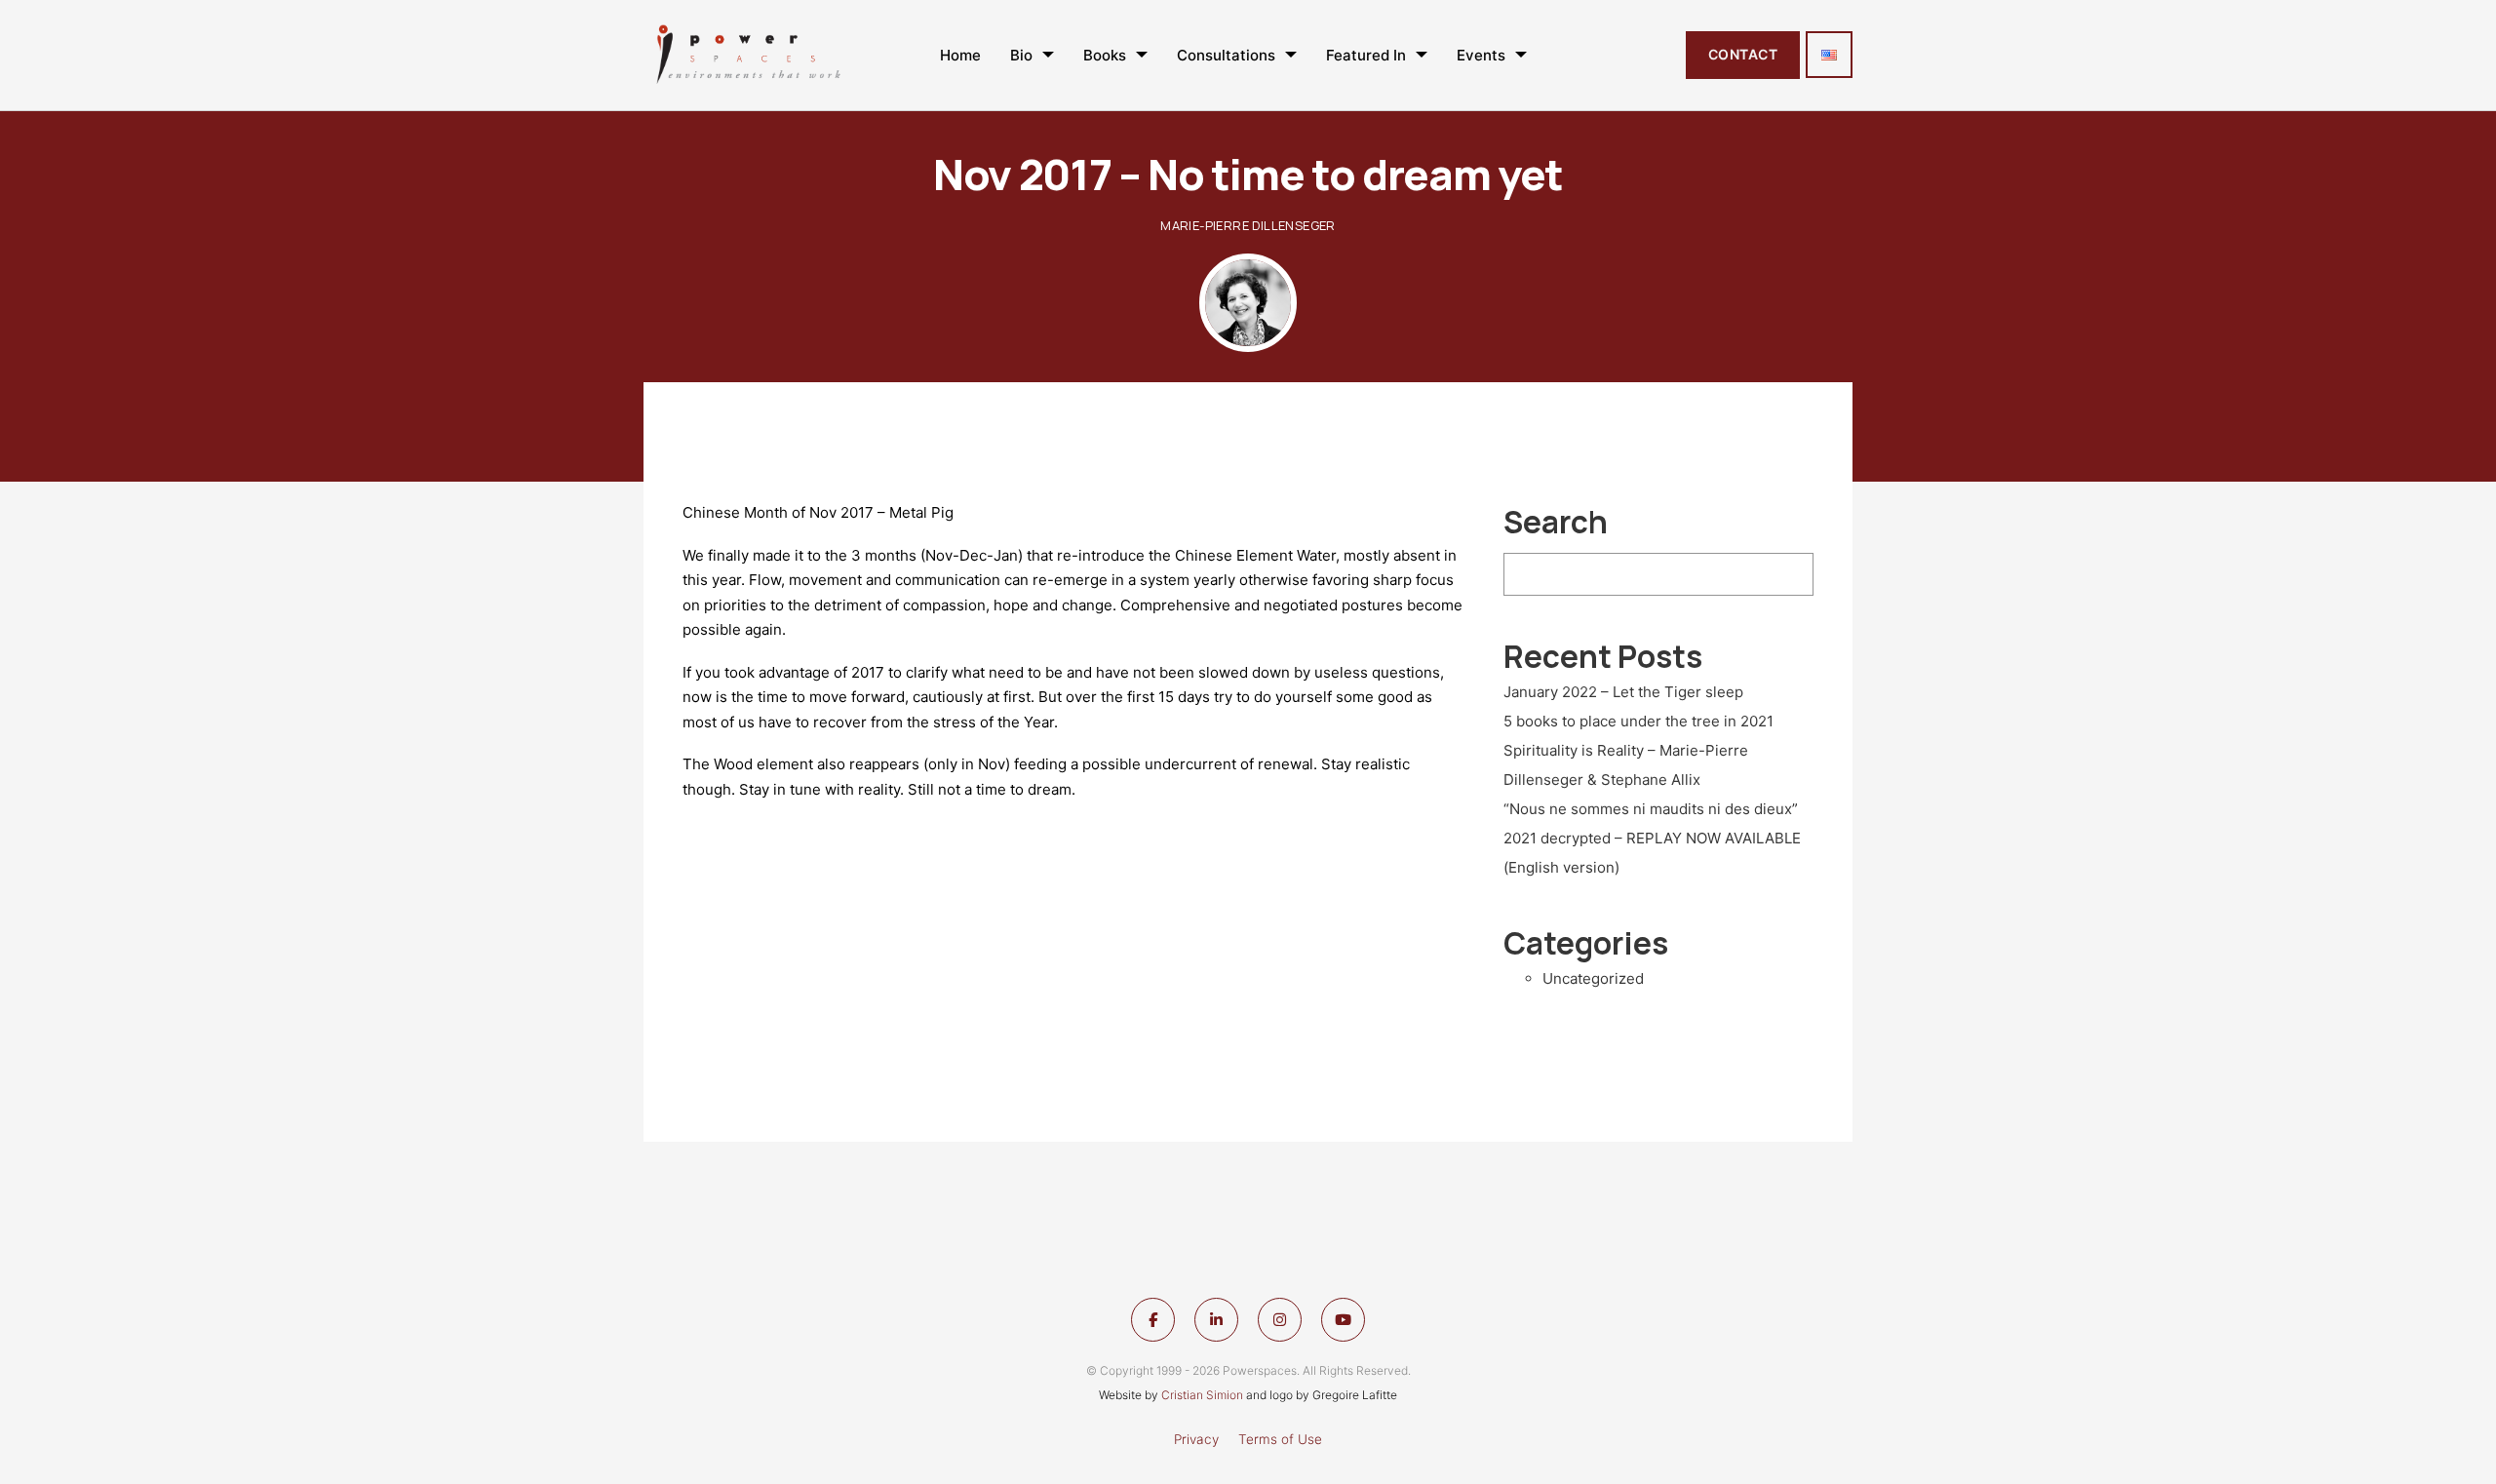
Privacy (1196, 1439)
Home (960, 55)
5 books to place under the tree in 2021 (1638, 721)
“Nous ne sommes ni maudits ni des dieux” (1651, 809)
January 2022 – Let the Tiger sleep (1623, 692)
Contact (1743, 54)
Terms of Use (1280, 1439)
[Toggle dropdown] (1048, 55)
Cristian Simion (1202, 1395)
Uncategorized (1593, 978)
